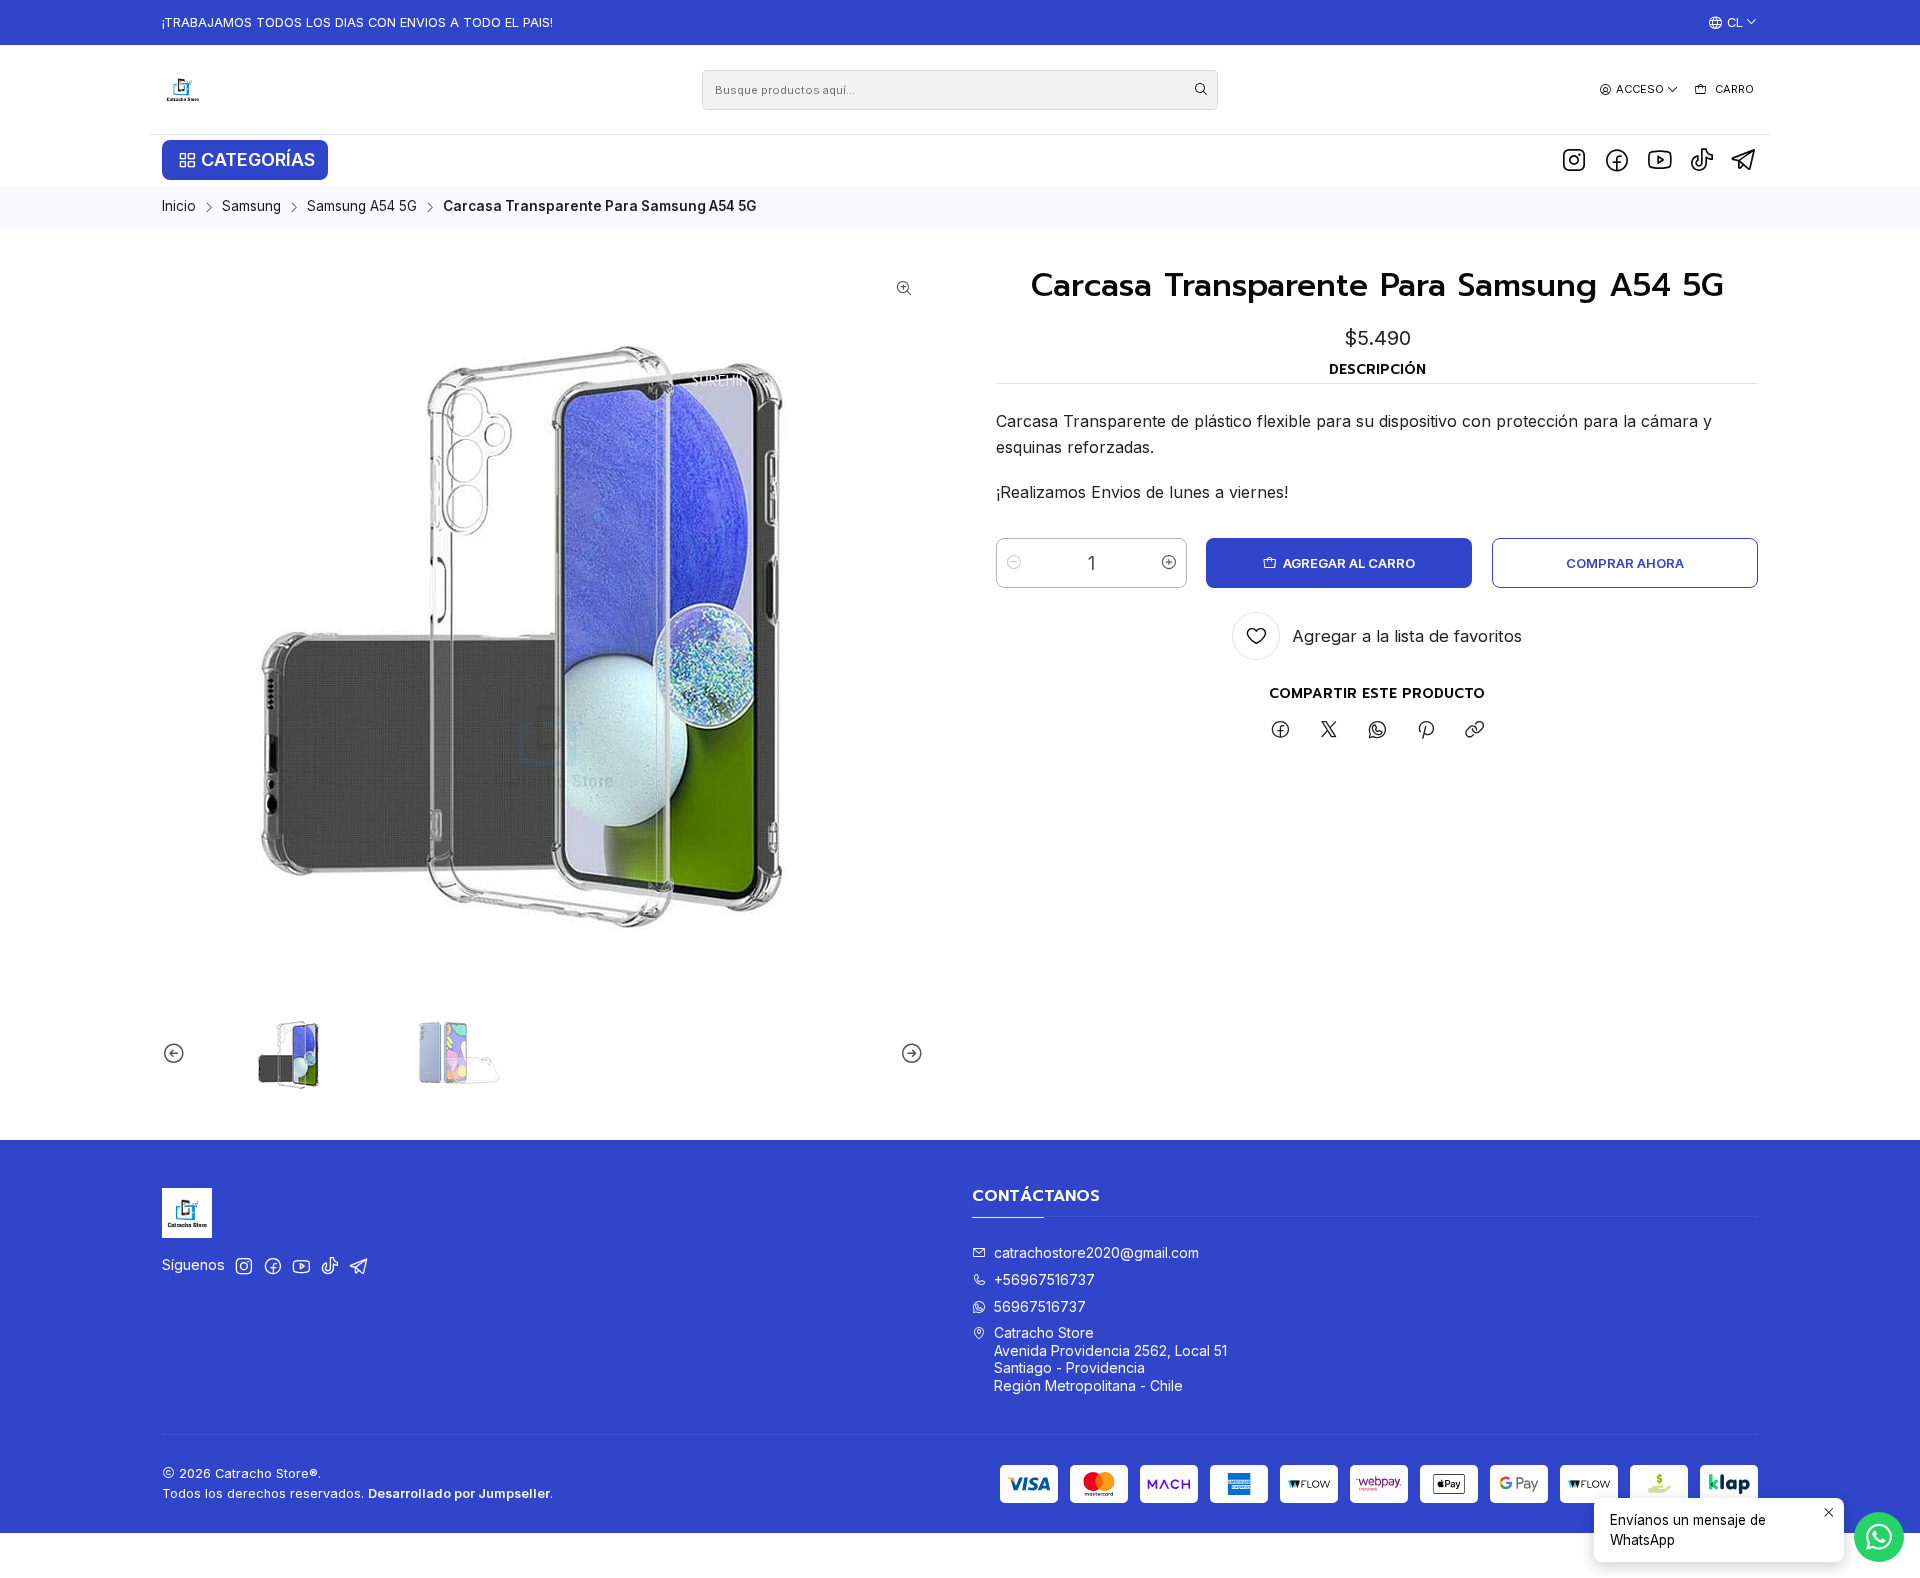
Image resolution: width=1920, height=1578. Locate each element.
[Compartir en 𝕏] (1329, 731)
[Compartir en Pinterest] (1426, 731)
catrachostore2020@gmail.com (1096, 1252)
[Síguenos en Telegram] (1744, 160)
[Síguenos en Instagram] (1574, 160)
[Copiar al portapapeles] (1474, 731)
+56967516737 (1044, 1279)
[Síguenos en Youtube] (1659, 160)
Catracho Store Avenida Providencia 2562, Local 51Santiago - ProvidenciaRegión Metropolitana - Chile (1110, 1359)
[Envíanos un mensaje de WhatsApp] (1879, 1537)
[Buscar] (1201, 90)
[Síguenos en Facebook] (1617, 160)
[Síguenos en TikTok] (1702, 160)
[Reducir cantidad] (1014, 563)
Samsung (251, 207)
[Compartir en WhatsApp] (1377, 731)
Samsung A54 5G (362, 207)
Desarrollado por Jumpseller (459, 1493)
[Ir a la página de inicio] (182, 89)
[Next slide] (909, 1054)
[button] (245, 160)
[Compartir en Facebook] (1280, 731)
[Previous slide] (177, 1054)
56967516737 (1040, 1306)
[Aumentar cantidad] (1169, 563)
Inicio (179, 207)
